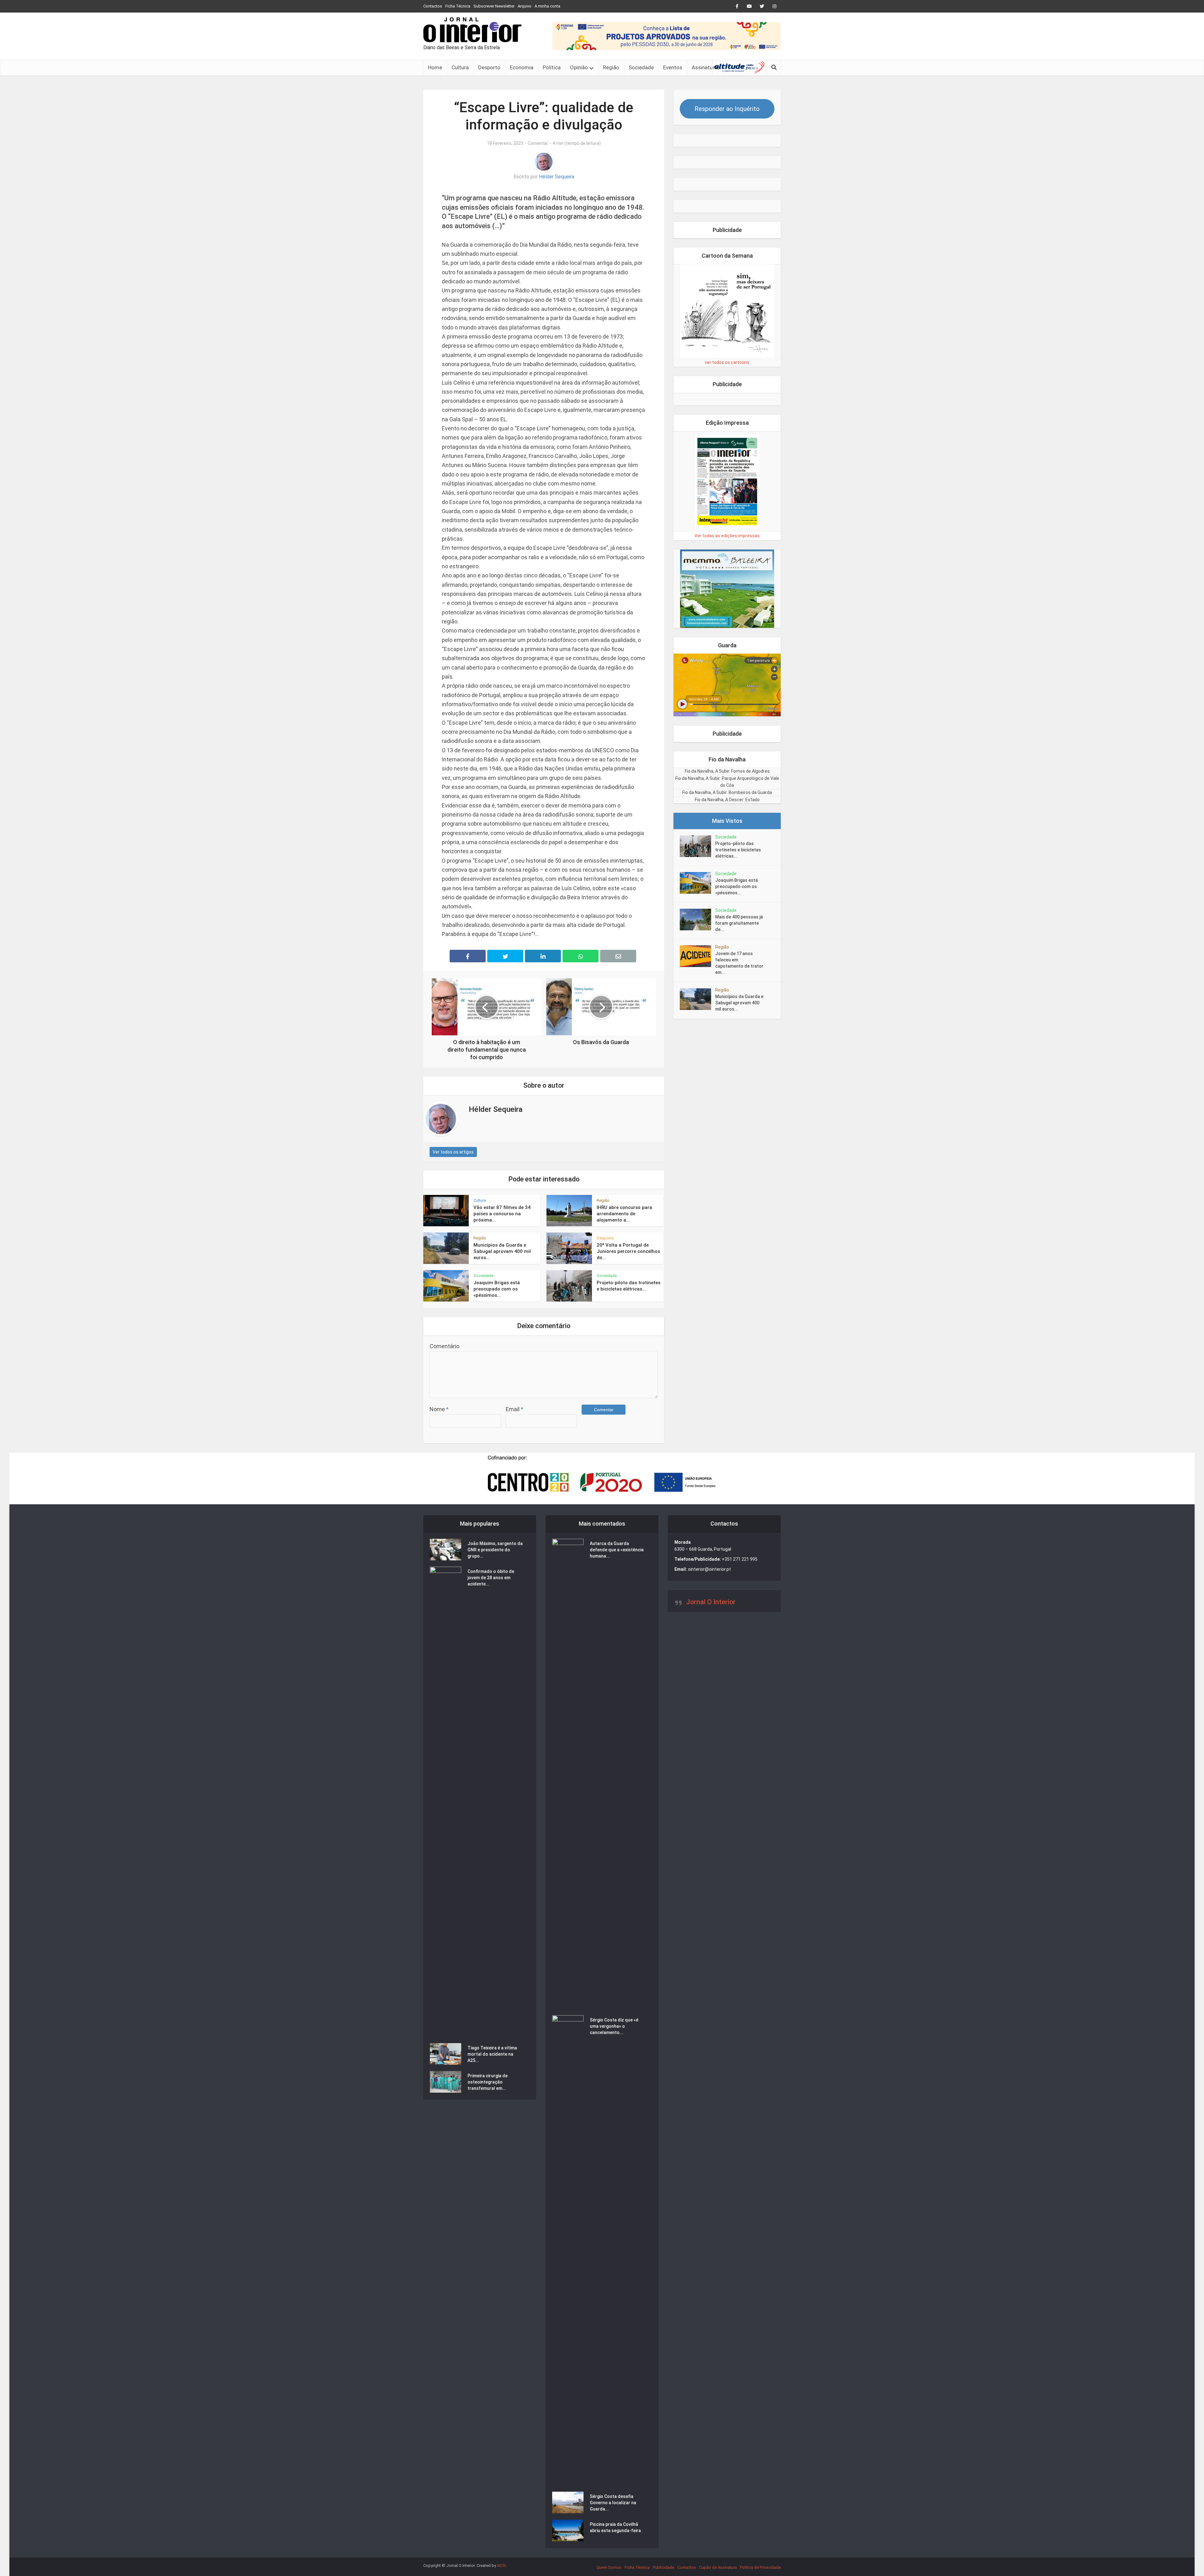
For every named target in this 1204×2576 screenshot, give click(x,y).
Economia (522, 67)
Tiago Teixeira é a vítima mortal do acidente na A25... (492, 2082)
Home (435, 67)
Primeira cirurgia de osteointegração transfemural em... (488, 2110)
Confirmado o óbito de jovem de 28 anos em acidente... (491, 1606)
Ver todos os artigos (453, 1152)
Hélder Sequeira (557, 177)
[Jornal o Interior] (472, 30)
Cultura (460, 67)
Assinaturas (706, 67)
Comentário (444, 1346)
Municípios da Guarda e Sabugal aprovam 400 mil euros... (502, 1251)
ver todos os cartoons (727, 362)
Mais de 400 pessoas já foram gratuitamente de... (739, 923)
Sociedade (641, 67)
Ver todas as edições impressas (727, 536)
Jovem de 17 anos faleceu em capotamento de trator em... (739, 963)
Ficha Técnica (458, 6)
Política (552, 67)
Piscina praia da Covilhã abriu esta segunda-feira (615, 2556)
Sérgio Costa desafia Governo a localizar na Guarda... (613, 2531)
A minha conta (547, 6)
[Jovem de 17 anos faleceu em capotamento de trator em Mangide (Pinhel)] (697, 956)
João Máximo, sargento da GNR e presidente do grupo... (495, 1578)
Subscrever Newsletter (494, 6)
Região (611, 67)
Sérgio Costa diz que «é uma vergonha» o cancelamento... (614, 2054)
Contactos (433, 6)
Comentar (538, 143)
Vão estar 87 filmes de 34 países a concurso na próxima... (502, 1214)
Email (515, 1409)
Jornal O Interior (711, 1630)
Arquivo (525, 6)
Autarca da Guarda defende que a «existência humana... (617, 1578)
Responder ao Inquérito (727, 109)
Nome (439, 1409)
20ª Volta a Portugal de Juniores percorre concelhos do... (628, 1251)
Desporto (489, 67)
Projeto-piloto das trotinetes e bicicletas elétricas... (738, 850)
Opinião (579, 67)
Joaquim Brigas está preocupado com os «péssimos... (497, 1289)
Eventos (673, 67)
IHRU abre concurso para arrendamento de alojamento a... (624, 1214)
